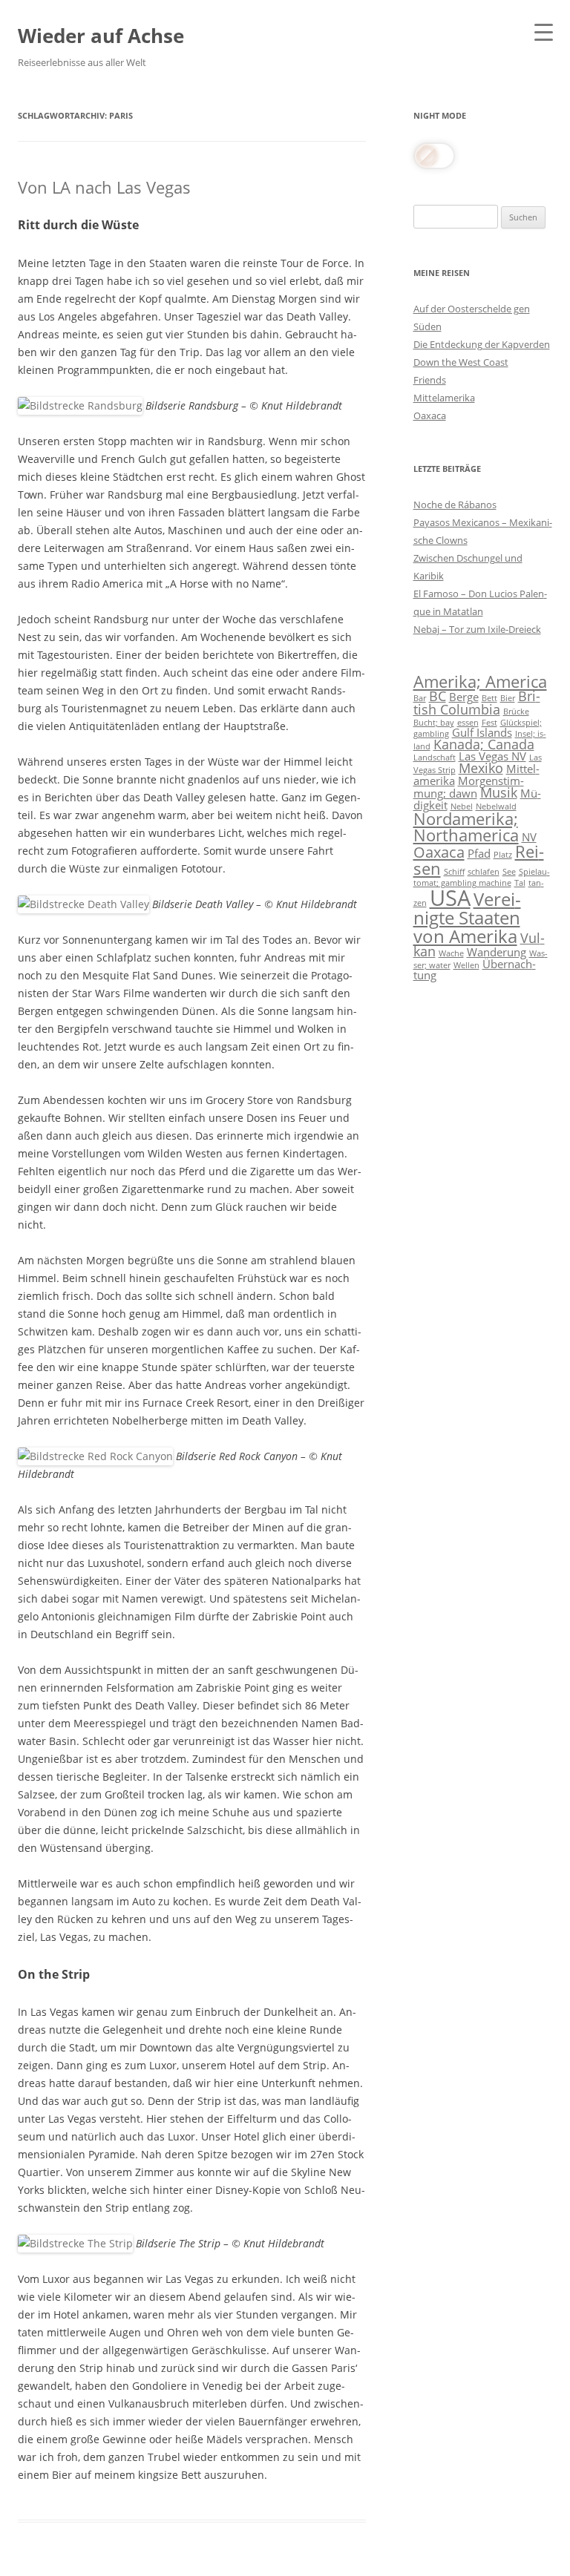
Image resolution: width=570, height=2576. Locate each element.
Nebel (462, 806)
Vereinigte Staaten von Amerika (467, 917)
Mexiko (481, 768)
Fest (489, 723)
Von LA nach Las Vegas (104, 187)
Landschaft (435, 758)
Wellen (466, 965)
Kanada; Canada (484, 744)
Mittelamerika (444, 398)
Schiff (454, 872)
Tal (520, 883)
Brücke (516, 712)
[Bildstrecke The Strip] (75, 2243)
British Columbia (477, 703)
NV (529, 837)
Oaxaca (430, 415)
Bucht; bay (434, 723)
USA (450, 898)
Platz (503, 855)
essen (468, 723)
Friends (430, 380)
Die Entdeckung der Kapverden (482, 344)
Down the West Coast (461, 362)
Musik (499, 792)
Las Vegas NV (492, 756)
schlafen (484, 872)
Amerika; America (480, 681)
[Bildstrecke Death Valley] (83, 904)
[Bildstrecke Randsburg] (80, 405)
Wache (451, 953)
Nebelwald (496, 806)
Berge (464, 697)
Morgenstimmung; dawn (469, 787)
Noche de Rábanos (455, 505)
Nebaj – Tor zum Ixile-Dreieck (477, 629)
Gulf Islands (482, 732)
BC (438, 696)
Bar (420, 698)
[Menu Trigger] (544, 32)
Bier (508, 698)
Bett (489, 698)
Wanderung (497, 952)
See (509, 872)
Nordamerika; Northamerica (466, 827)
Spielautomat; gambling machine (482, 877)
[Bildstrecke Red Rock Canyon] (95, 1456)
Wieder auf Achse (101, 36)
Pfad (479, 853)
